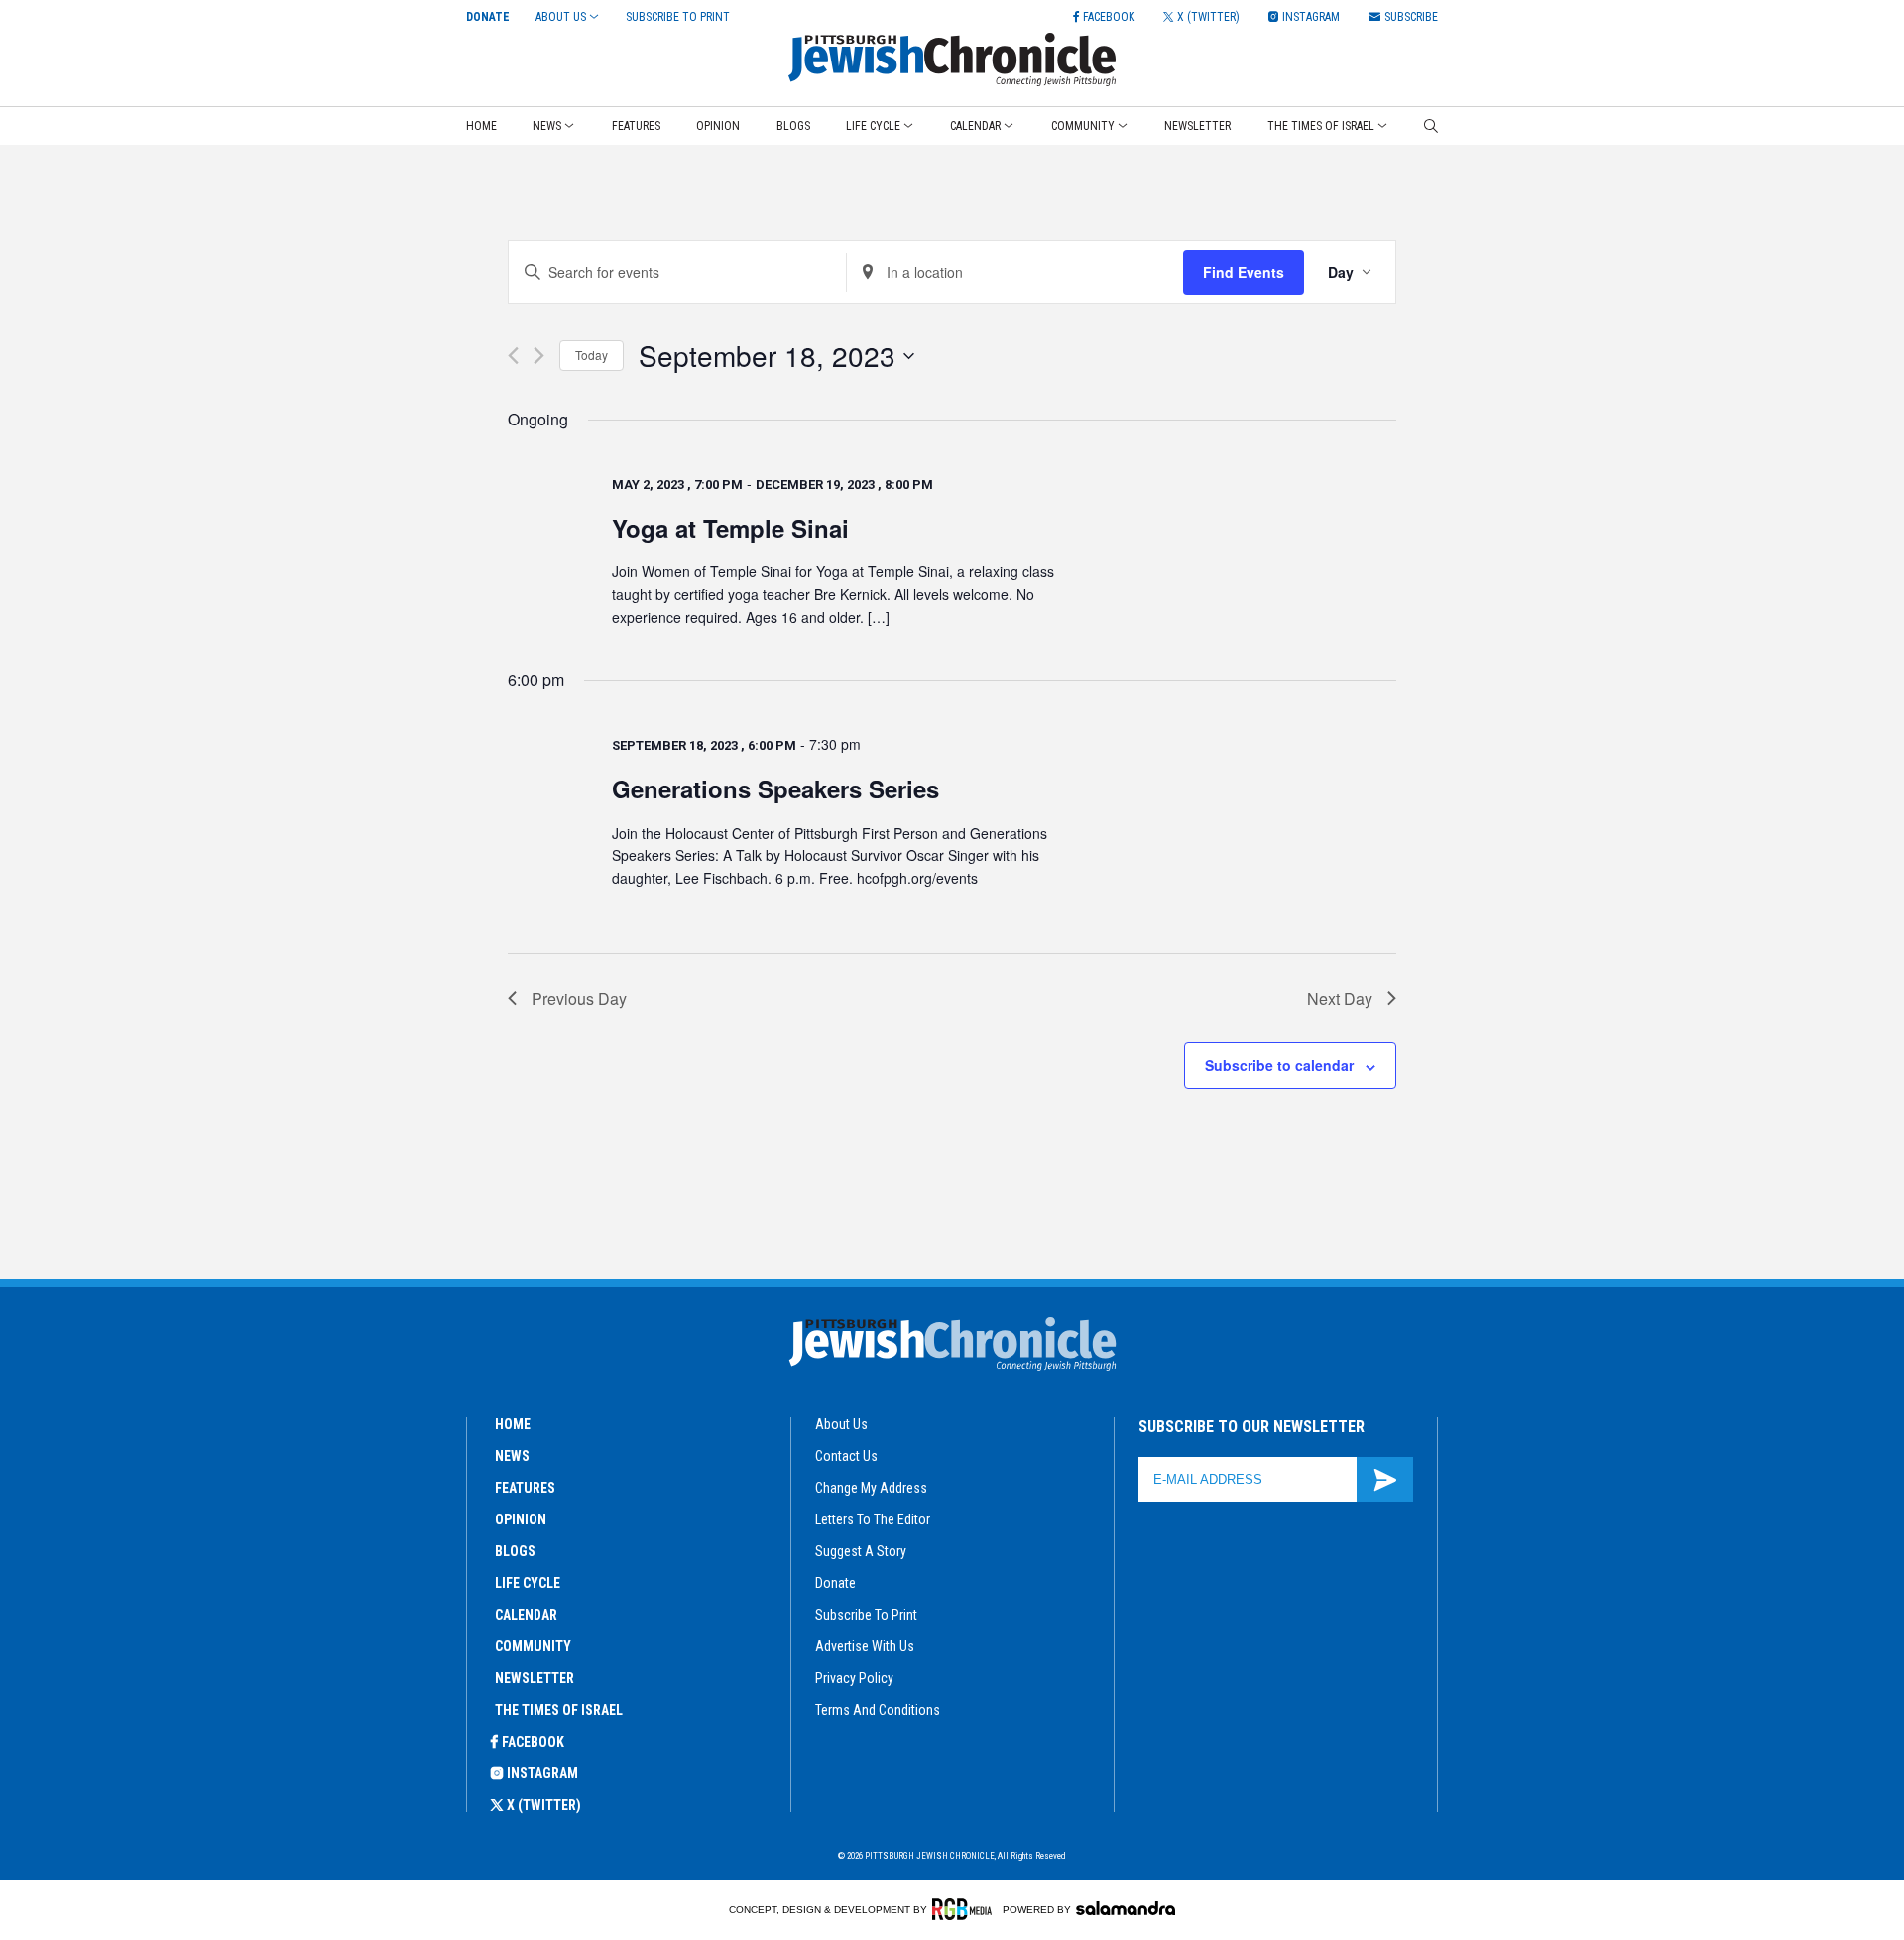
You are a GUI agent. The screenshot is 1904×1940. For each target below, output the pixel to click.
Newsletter (1197, 126)
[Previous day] (513, 356)
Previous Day (579, 998)
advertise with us (865, 1646)
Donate (488, 17)
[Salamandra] (1126, 1908)
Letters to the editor (873, 1519)
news (512, 1456)
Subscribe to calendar (1279, 1065)
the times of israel (559, 1710)
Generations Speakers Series (775, 788)
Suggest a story (861, 1551)
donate (835, 1583)
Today (592, 355)
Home (481, 126)
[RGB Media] (965, 1909)
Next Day (1340, 998)
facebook (533, 1742)
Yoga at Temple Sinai (730, 528)
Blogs (793, 126)
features (525, 1488)
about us (841, 1424)
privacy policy (854, 1678)
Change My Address (871, 1488)
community (533, 1646)
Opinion (718, 126)
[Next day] (539, 356)
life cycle (528, 1583)
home (513, 1424)
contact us (846, 1456)
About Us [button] (561, 17)
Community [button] (1083, 126)
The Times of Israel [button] (1321, 126)
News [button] (547, 126)
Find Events (1244, 272)
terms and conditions (878, 1710)
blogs (515, 1551)
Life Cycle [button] (873, 126)
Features (636, 126)
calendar (526, 1615)
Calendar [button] (975, 126)
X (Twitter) (544, 1805)
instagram (542, 1773)
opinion (521, 1519)
